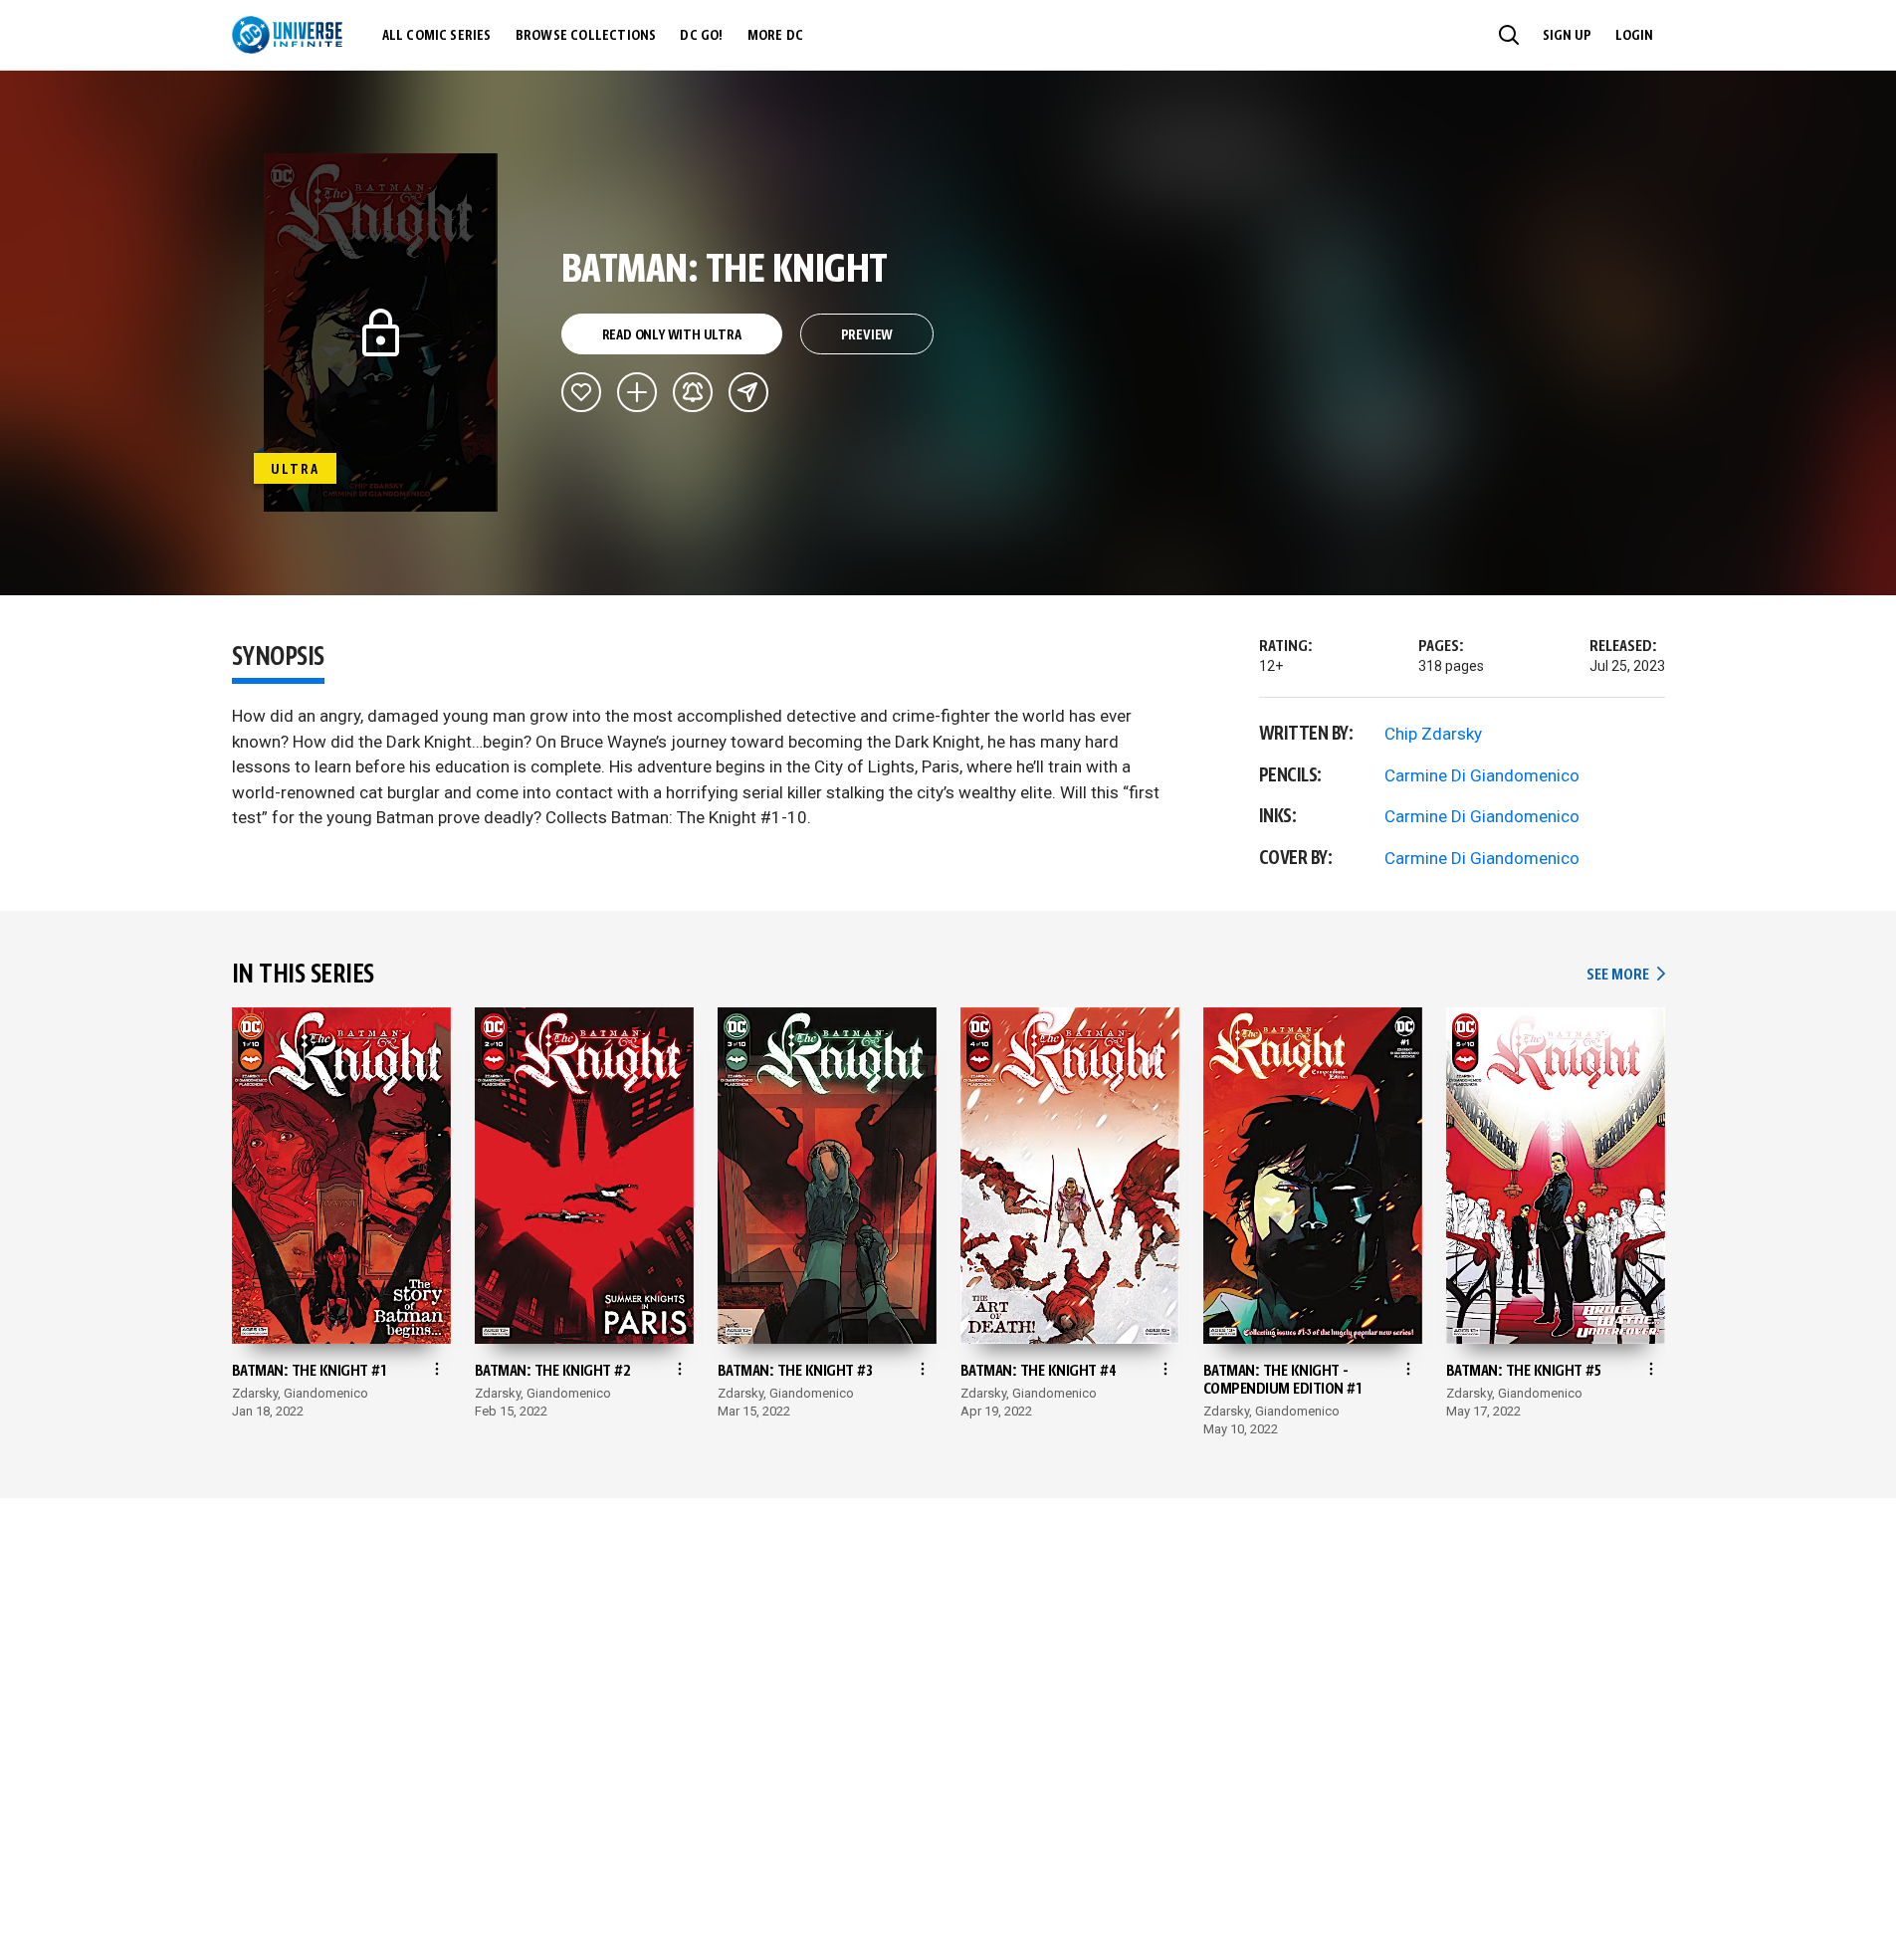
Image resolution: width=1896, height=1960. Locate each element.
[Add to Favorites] (581, 392)
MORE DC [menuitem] (775, 36)
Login (1634, 36)
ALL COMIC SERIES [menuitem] (437, 36)
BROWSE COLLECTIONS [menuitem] (586, 36)
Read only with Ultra (672, 335)
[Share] (748, 392)
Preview (867, 335)
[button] (1509, 35)
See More (1625, 975)
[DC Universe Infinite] (287, 35)
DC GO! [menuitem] (701, 36)
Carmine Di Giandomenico (1482, 775)
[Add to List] (637, 392)
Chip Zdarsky (1433, 734)
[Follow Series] (693, 392)
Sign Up (1567, 36)
